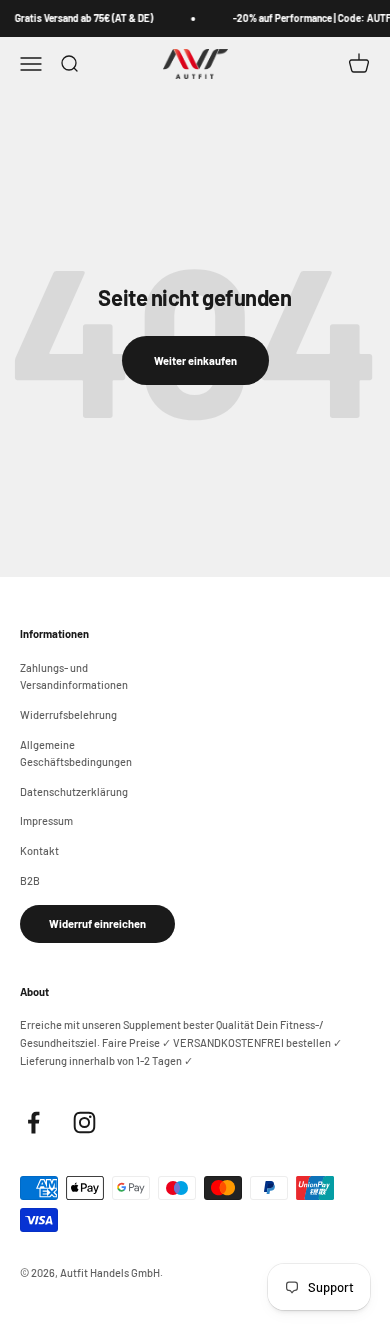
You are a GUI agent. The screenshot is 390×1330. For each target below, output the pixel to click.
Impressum (46, 820)
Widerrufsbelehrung (68, 714)
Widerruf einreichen (97, 923)
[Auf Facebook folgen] (33, 1122)
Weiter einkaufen (195, 360)
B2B (30, 880)
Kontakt (39, 850)
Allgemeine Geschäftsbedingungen (76, 753)
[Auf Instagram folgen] (84, 1122)
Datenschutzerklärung (74, 791)
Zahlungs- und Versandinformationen (74, 676)
